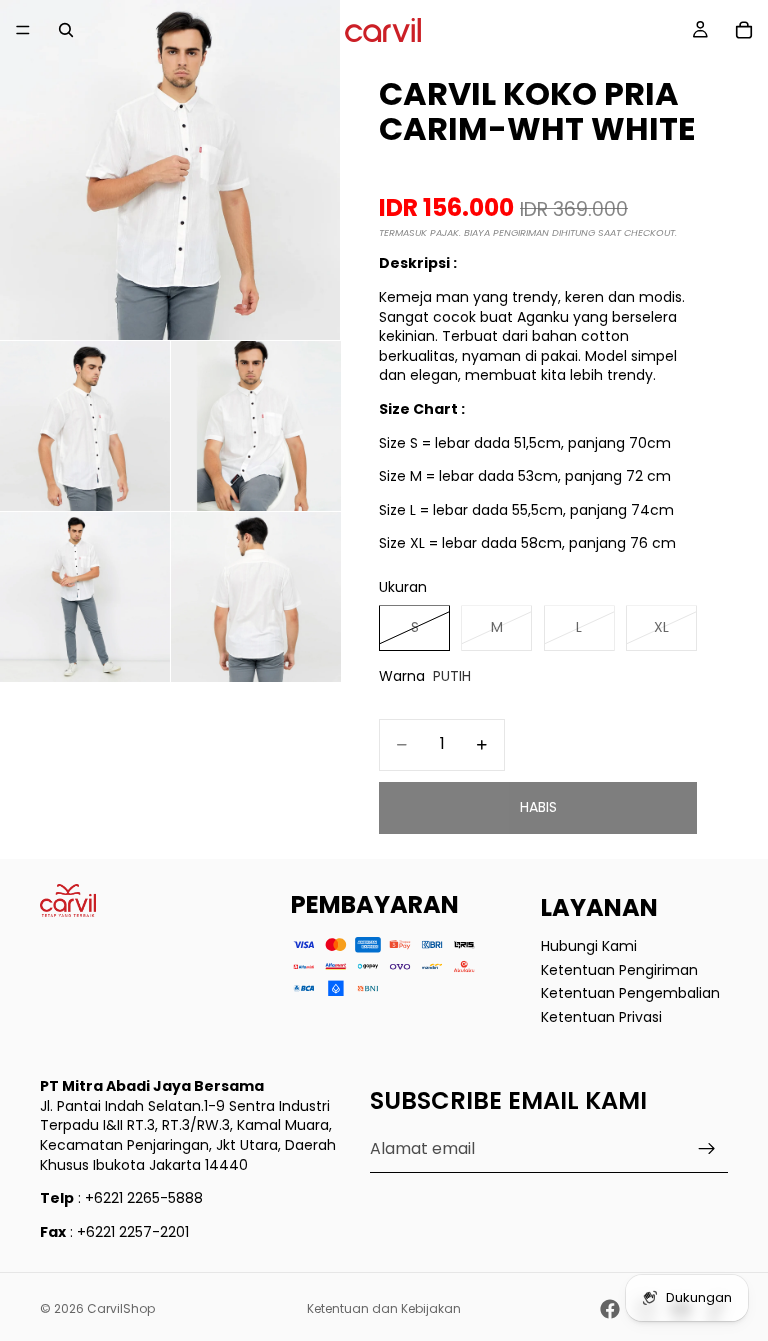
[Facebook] (610, 1309)
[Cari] (66, 30)
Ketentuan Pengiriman (619, 970)
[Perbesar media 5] (256, 597)
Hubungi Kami (589, 946)
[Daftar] (707, 1150)
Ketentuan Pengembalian (630, 993)
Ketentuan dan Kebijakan (384, 1308)
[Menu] (23, 30)
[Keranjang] (744, 30)
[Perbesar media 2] (85, 426)
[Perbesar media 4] (85, 597)
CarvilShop (121, 1308)
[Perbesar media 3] (256, 426)
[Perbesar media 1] (170, 170)
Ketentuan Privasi (601, 1017)
